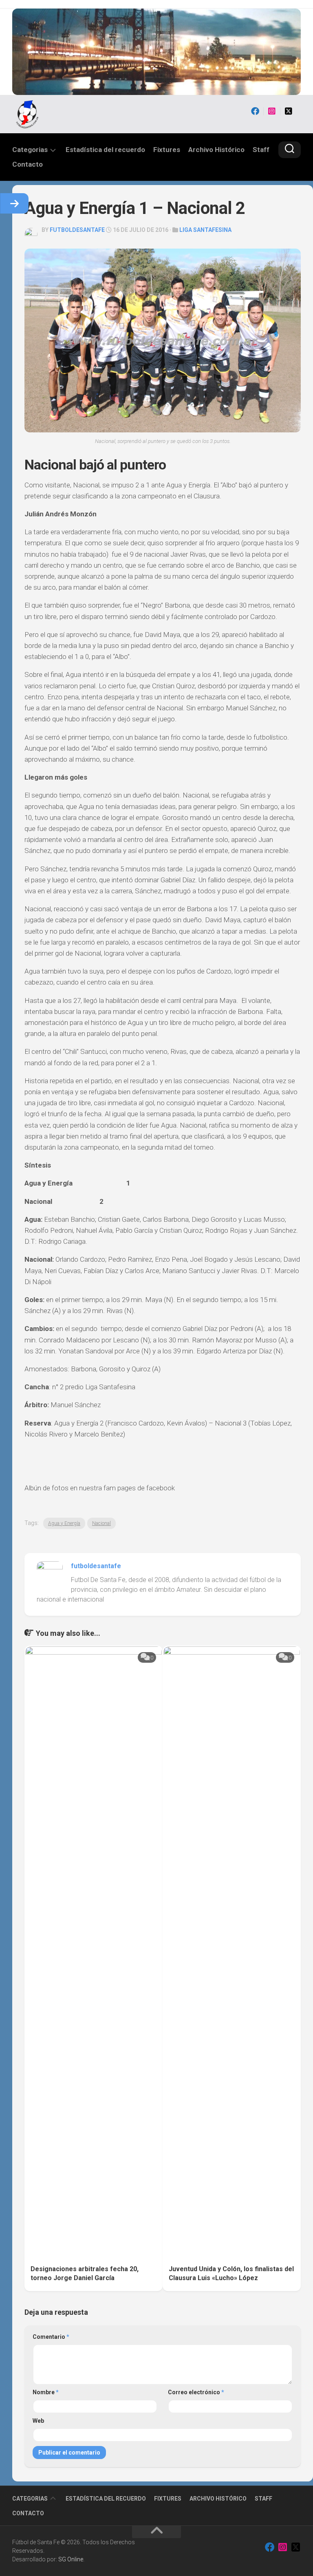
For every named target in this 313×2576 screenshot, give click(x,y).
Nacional (101, 1523)
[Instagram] (272, 111)
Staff (261, 150)
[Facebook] (255, 111)
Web (38, 2421)
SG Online (71, 2559)
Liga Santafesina (205, 230)
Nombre (46, 2392)
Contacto (28, 164)
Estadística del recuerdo (105, 150)
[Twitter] (289, 111)
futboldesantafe (77, 230)
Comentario (51, 2337)
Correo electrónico (196, 2392)
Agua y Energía (64, 1523)
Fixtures (167, 150)
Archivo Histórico (216, 150)
